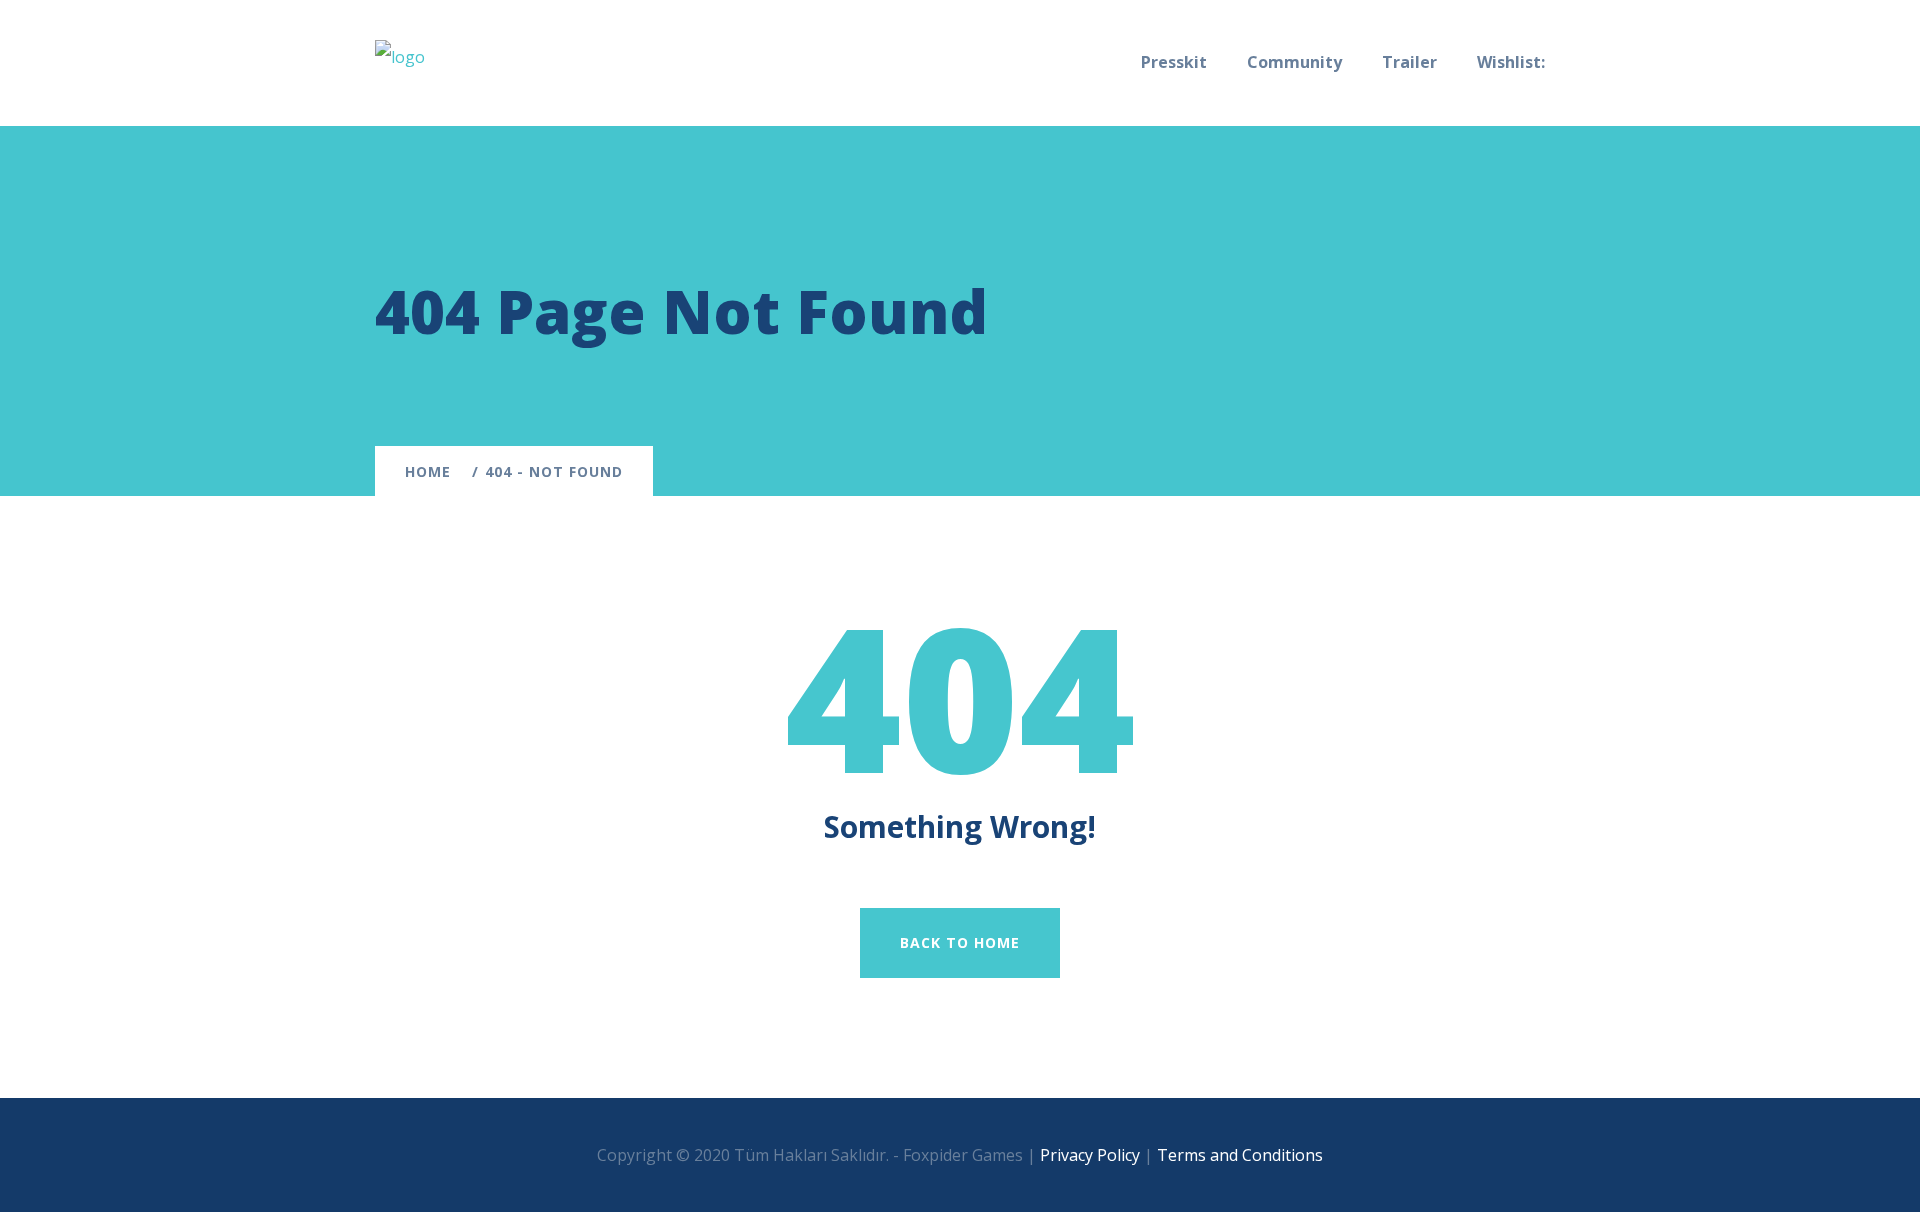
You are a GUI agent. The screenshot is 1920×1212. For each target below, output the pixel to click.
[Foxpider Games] (400, 56)
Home (433, 471)
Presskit (1174, 62)
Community (1294, 62)
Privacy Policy (1090, 1155)
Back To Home (960, 942)
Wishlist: (1511, 62)
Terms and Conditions (1240, 1155)
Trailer (1409, 62)
